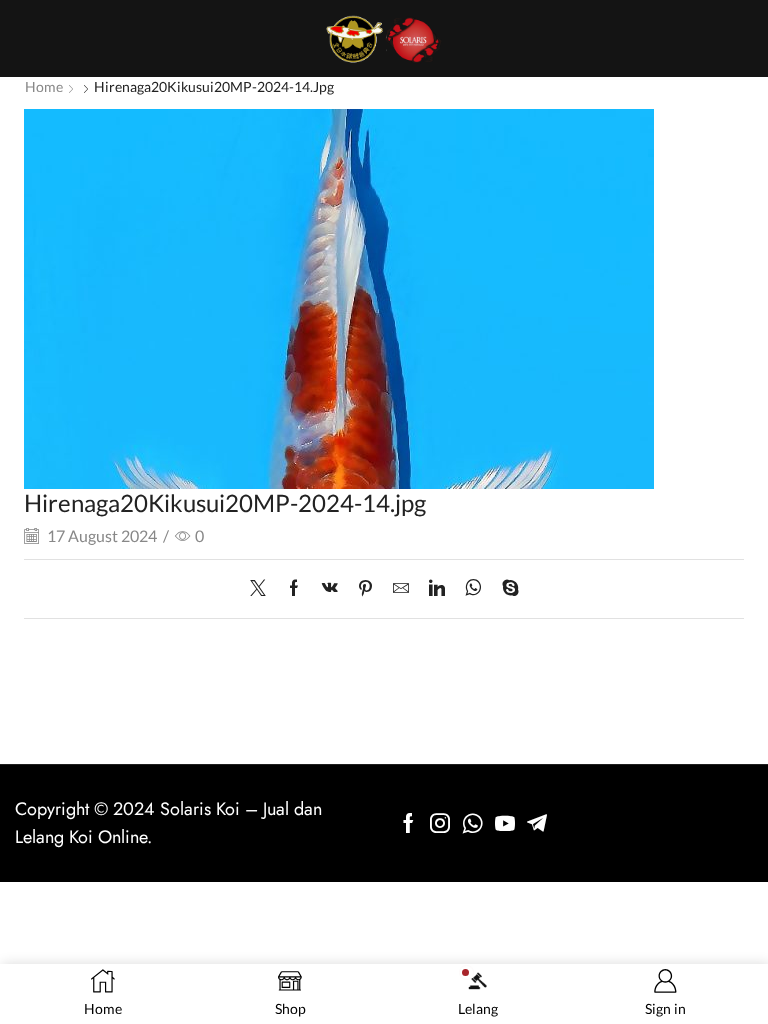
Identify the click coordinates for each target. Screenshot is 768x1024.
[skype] (505, 588)
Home (44, 86)
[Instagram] (440, 823)
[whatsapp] (473, 588)
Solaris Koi (200, 809)
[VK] (330, 588)
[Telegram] (537, 823)
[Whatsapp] (472, 823)
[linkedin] (437, 588)
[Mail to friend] (401, 588)
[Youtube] (505, 823)
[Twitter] (263, 588)
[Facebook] (294, 588)
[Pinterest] (365, 588)
